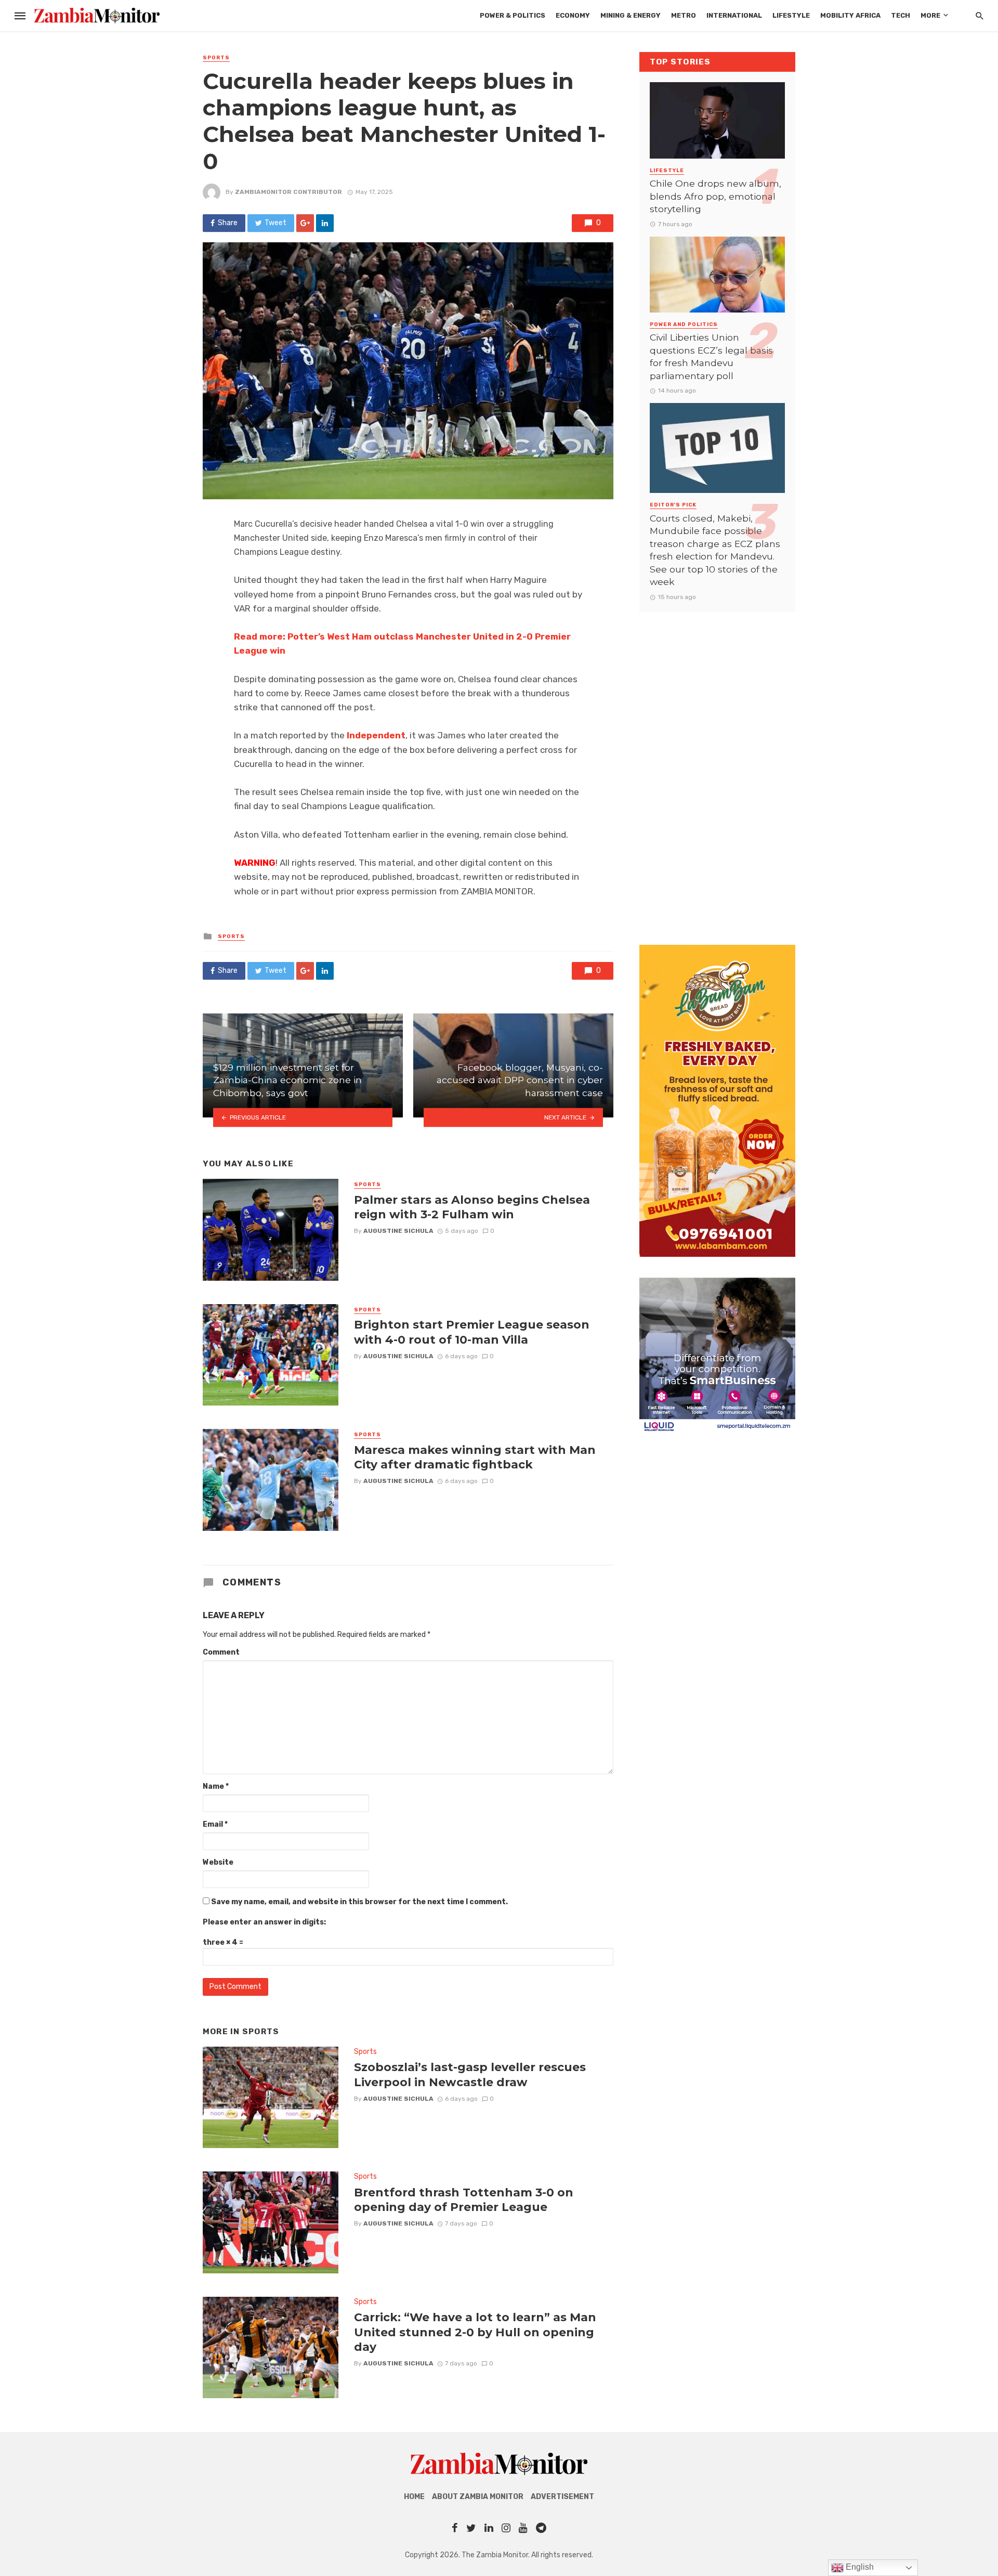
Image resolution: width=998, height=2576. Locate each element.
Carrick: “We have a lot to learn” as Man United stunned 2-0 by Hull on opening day (475, 2332)
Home (414, 2497)
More (930, 15)
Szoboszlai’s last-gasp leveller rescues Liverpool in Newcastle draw (470, 2074)
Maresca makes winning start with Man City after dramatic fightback (475, 1457)
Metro (684, 15)
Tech (901, 15)
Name (216, 1786)
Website (218, 1862)
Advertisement (562, 2497)
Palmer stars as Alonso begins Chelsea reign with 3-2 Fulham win (472, 1207)
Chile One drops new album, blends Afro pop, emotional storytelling (715, 196)
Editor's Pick (673, 505)
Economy (573, 15)
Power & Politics (513, 15)
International (734, 15)
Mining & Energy (631, 15)
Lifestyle (791, 15)
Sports (216, 58)
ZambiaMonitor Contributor (288, 192)
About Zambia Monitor (478, 2497)
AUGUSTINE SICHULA (398, 1231)
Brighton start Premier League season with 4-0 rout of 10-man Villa (472, 1332)
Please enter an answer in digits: (264, 1922)
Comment (221, 1652)
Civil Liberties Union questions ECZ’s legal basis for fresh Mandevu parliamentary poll (711, 356)
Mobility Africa (850, 15)
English (859, 2567)
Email (215, 1824)
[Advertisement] (717, 768)
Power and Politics (684, 324)
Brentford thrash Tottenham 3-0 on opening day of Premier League (464, 2200)
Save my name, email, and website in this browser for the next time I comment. (359, 1902)
